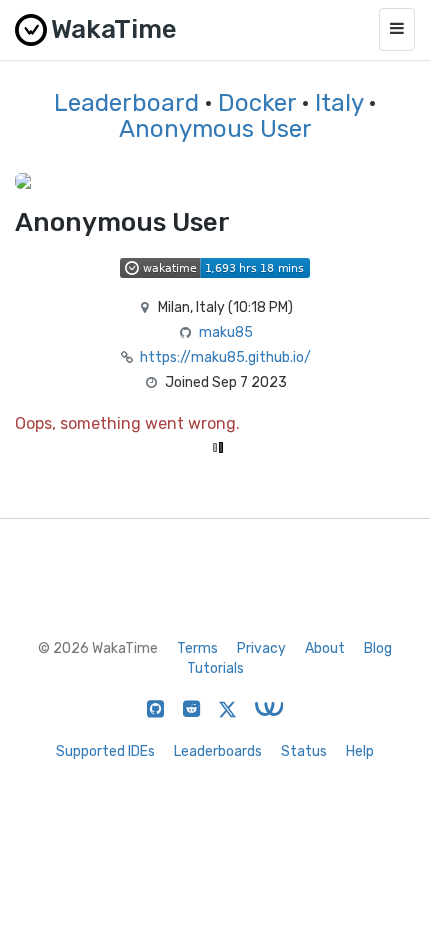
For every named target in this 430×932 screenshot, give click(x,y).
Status (304, 751)
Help (360, 751)
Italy (339, 103)
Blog (378, 648)
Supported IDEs (105, 751)
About (325, 648)
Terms (197, 648)
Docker (257, 103)
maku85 (226, 332)
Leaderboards (218, 751)
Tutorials (215, 668)
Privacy (261, 648)
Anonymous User (215, 129)
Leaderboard (126, 103)
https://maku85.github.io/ (225, 357)
